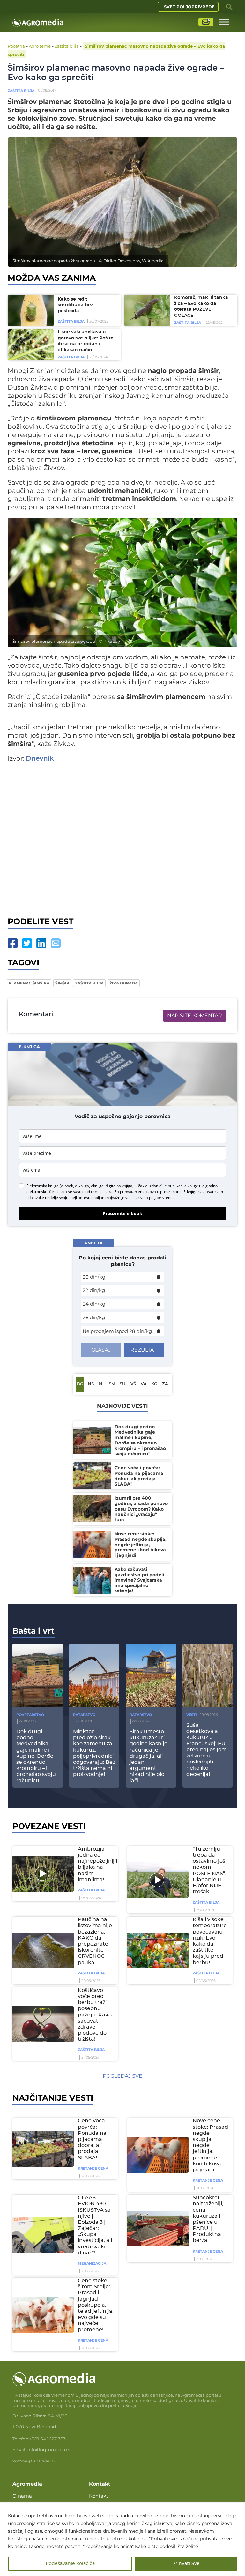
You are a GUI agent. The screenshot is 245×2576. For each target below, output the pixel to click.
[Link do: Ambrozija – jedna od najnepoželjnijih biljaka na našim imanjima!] (42, 1874)
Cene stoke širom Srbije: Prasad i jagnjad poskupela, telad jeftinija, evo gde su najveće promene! (96, 2305)
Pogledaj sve (122, 2076)
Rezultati (144, 1350)
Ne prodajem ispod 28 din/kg (117, 1331)
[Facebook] (13, 943)
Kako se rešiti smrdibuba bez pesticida (75, 305)
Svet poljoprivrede (189, 7)
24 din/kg (94, 1304)
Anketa (93, 1243)
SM (112, 1384)
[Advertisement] (122, 838)
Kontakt (99, 2496)
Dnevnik (40, 759)
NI (101, 1384)
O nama (22, 2496)
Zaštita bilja (67, 46)
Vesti (192, 1715)
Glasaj (101, 1350)
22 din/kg (94, 1290)
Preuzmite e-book (122, 1213)
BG (80, 1384)
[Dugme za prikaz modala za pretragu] (229, 7)
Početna (16, 46)
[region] (122, 2539)
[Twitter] (27, 943)
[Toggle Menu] (224, 22)
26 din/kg (94, 1317)
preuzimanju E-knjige (179, 1192)
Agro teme (40, 46)
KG (154, 1384)
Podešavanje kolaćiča (70, 2564)
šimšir (62, 983)
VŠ (133, 1384)
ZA (165, 1384)
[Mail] (56, 943)
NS (91, 1384)
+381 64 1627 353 (48, 2439)
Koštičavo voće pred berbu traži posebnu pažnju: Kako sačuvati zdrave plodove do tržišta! (95, 2015)
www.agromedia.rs (33, 2461)
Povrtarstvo (30, 1715)
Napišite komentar (195, 1016)
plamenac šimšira (29, 983)
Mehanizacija (92, 2263)
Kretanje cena (93, 2168)
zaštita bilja (89, 983)
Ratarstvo (84, 1715)
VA (144, 1384)
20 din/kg (94, 1277)
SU (122, 1384)
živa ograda (124, 983)
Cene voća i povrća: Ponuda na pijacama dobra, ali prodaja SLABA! (93, 2139)
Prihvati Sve (186, 2564)
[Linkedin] (41, 943)
